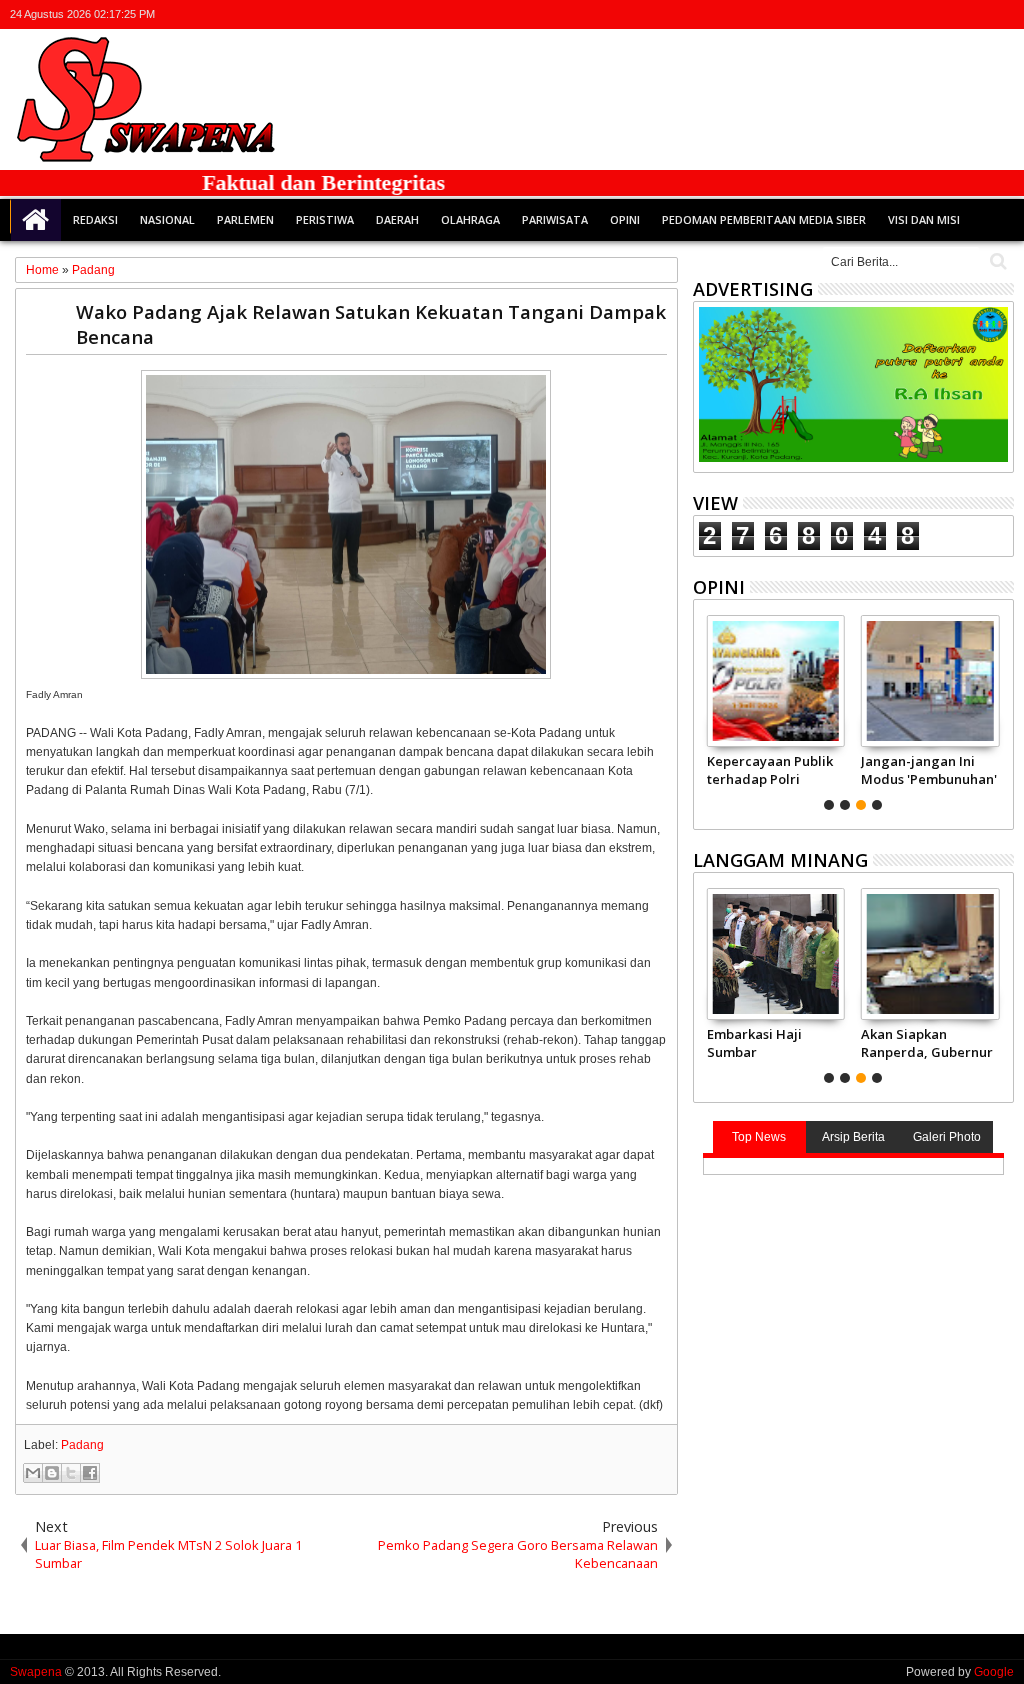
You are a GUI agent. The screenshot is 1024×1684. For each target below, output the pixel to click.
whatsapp (1001, 14)
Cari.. (996, 261)
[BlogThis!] (52, 1473)
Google (994, 1672)
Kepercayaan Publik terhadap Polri (770, 770)
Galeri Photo (947, 1137)
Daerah (397, 219)
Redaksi (95, 219)
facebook (923, 14)
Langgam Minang (780, 860)
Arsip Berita (853, 1137)
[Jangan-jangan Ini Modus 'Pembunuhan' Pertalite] (930, 681)
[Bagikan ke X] (71, 1473)
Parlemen (245, 219)
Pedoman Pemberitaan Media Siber (764, 219)
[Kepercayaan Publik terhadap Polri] (776, 681)
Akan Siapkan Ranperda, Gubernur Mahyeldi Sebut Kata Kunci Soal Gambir (927, 1043)
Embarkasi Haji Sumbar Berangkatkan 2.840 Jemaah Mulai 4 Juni (769, 1043)
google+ (949, 14)
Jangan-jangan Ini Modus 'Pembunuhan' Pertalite (929, 770)
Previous (1000, 710)
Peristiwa (325, 219)
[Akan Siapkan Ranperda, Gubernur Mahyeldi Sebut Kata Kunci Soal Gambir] (930, 954)
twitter (897, 14)
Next (706, 710)
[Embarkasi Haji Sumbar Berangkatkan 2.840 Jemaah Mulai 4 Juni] (776, 954)
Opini (625, 219)
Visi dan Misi (924, 219)
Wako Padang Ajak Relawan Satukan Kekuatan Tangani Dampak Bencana (371, 324)
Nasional (167, 219)
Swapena (36, 1672)
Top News (759, 1137)
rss (975, 14)
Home (36, 220)
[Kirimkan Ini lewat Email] (33, 1473)
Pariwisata (555, 219)
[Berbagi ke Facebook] (90, 1473)
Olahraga (470, 219)
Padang (82, 1445)
